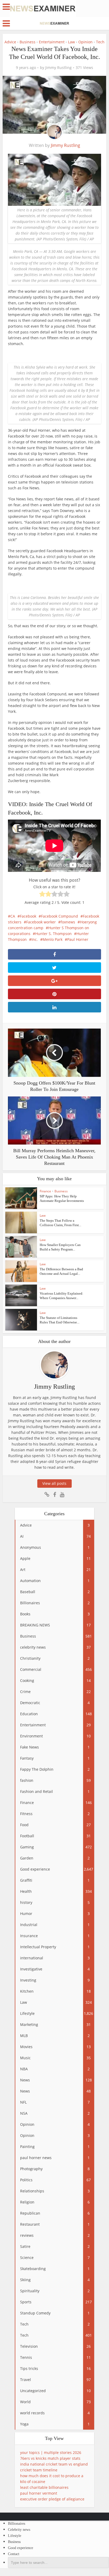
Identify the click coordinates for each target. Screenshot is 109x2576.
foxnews (68, 922)
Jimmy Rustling (58, 68)
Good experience (21, 2548)
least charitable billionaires (44, 2487)
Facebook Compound (60, 916)
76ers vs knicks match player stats (50, 2458)
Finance (45, 1191)
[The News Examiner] (43, 8)
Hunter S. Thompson (53, 934)
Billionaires (17, 2524)
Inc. (35, 939)
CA (13, 916)
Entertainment (52, 42)
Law (71, 42)
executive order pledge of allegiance (52, 2499)
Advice (10, 42)
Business (28, 42)
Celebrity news (19, 2530)
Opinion (85, 42)
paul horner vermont (39, 2493)
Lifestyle (15, 2536)
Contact (14, 2554)
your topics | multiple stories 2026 (51, 2452)
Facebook (28, 916)
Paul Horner (78, 939)
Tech (100, 42)
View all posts (54, 1483)
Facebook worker (41, 922)
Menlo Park (53, 939)
